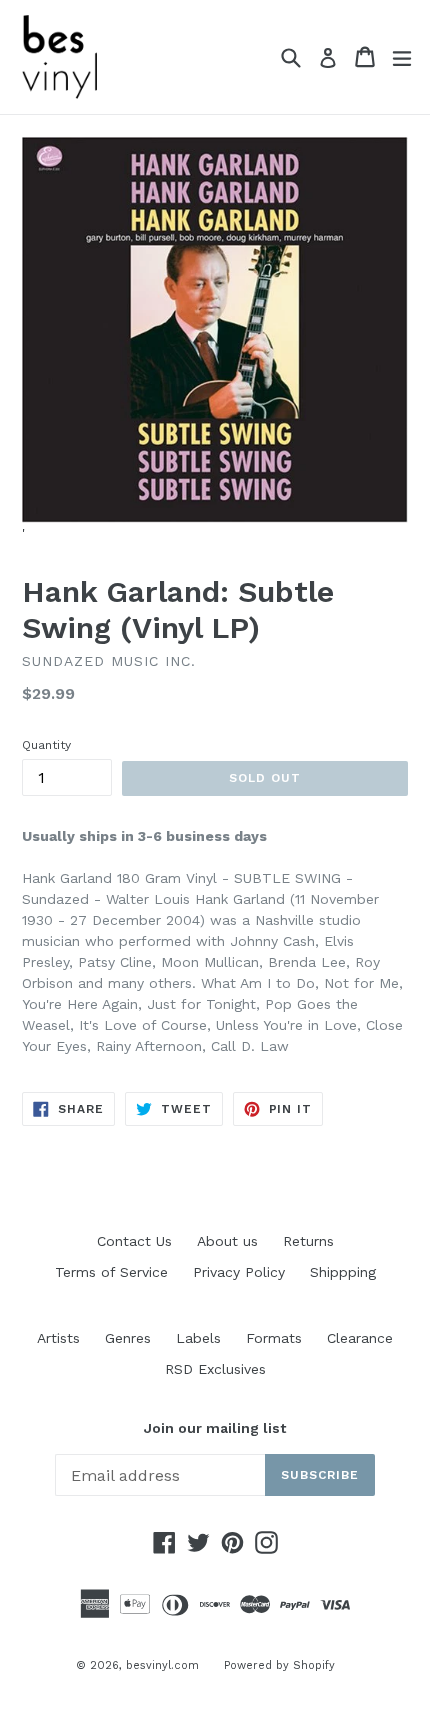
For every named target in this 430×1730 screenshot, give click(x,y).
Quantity (46, 745)
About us (227, 1241)
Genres (128, 1338)
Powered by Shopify (279, 1665)
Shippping (343, 1272)
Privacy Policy (239, 1272)
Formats (274, 1338)
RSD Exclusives (215, 1369)
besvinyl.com (162, 1665)
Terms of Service (111, 1272)
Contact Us (134, 1241)
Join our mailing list (215, 1428)
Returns (308, 1241)
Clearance (360, 1338)
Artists (58, 1338)
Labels (198, 1338)
